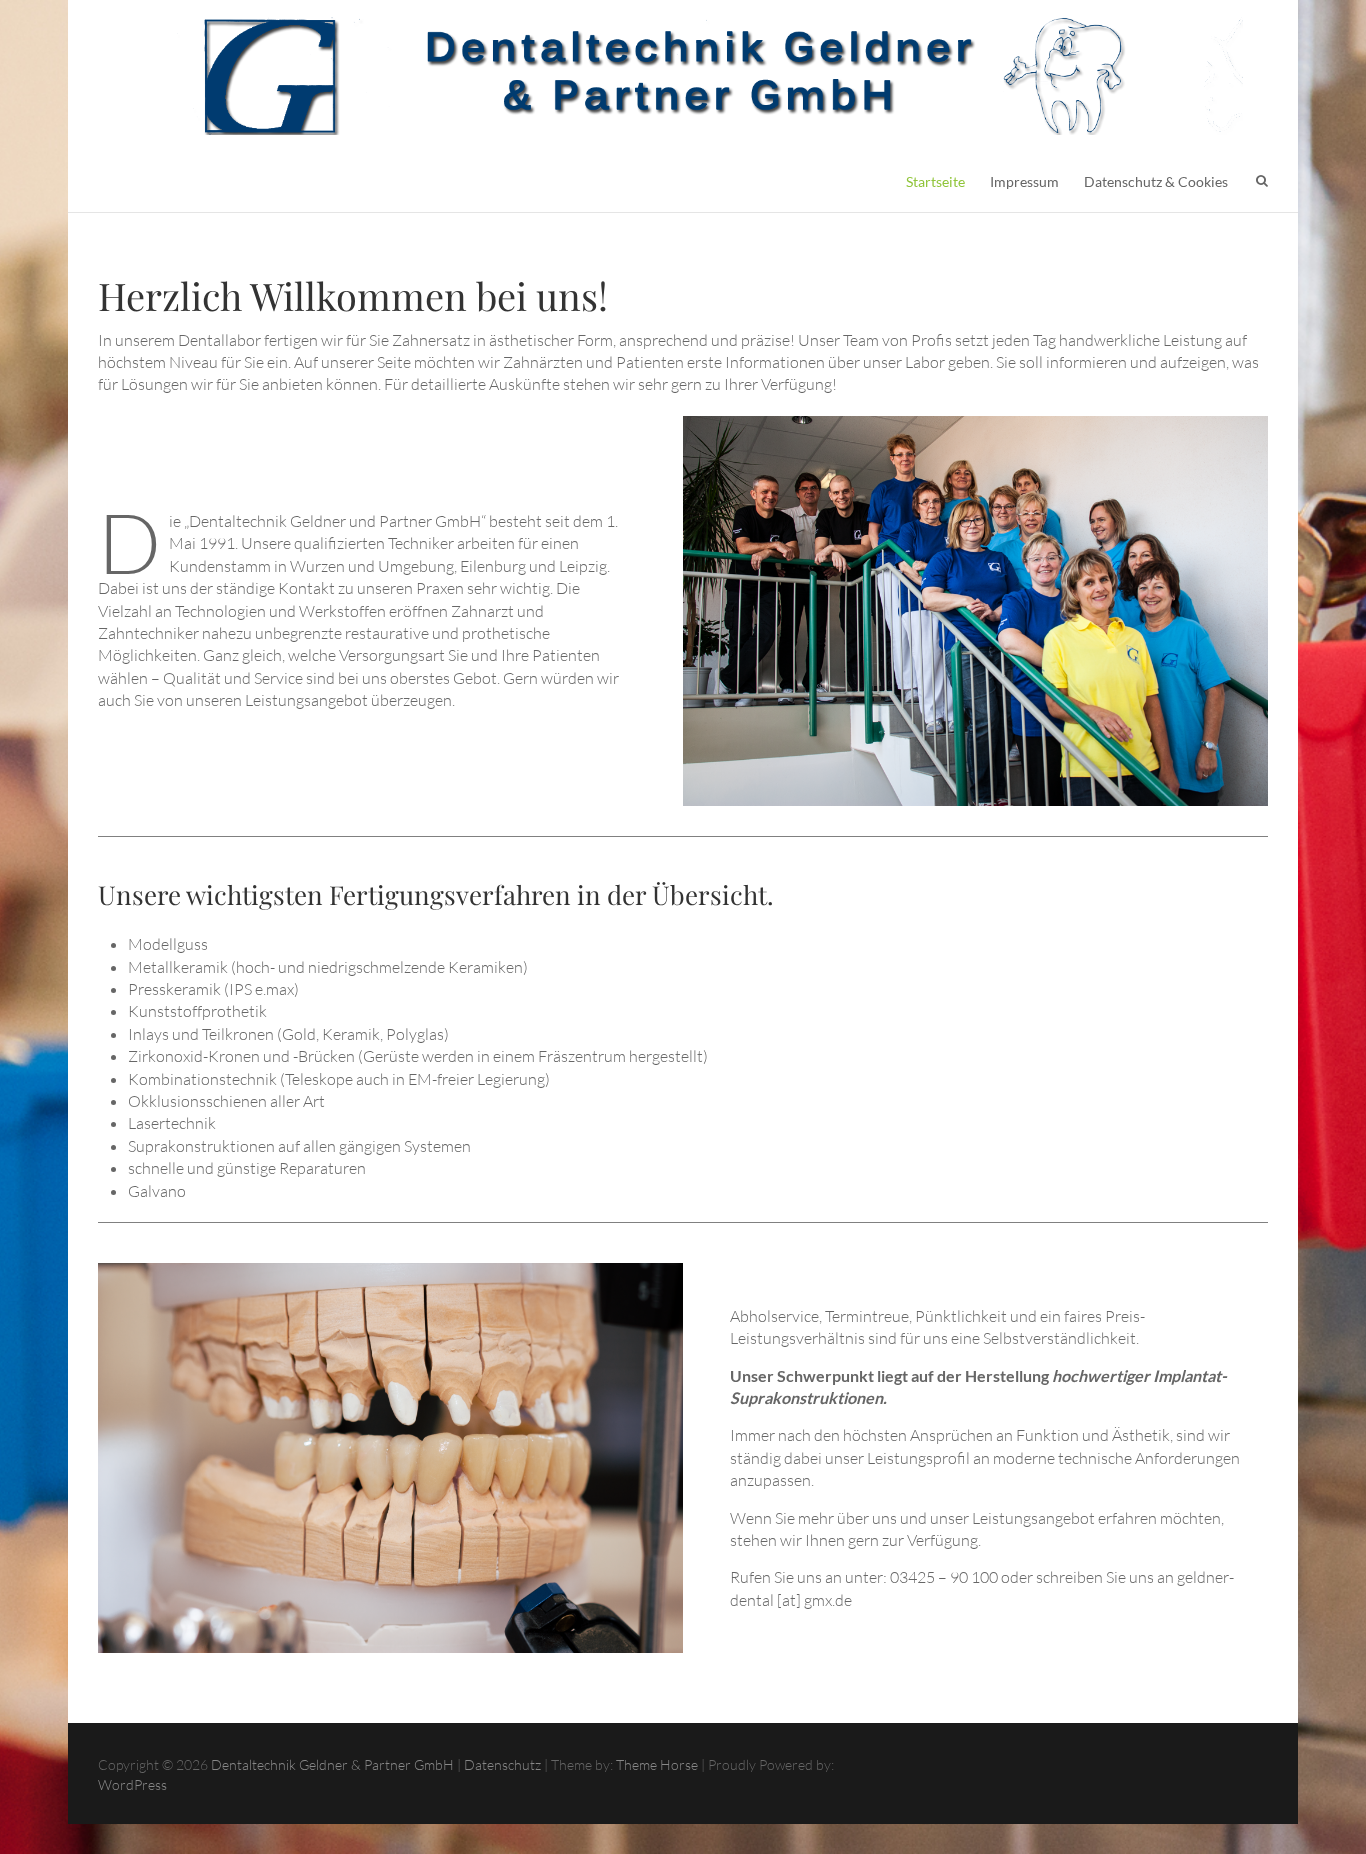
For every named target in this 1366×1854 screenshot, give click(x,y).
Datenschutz (502, 1764)
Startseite (935, 181)
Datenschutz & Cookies (1156, 181)
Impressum (1024, 181)
